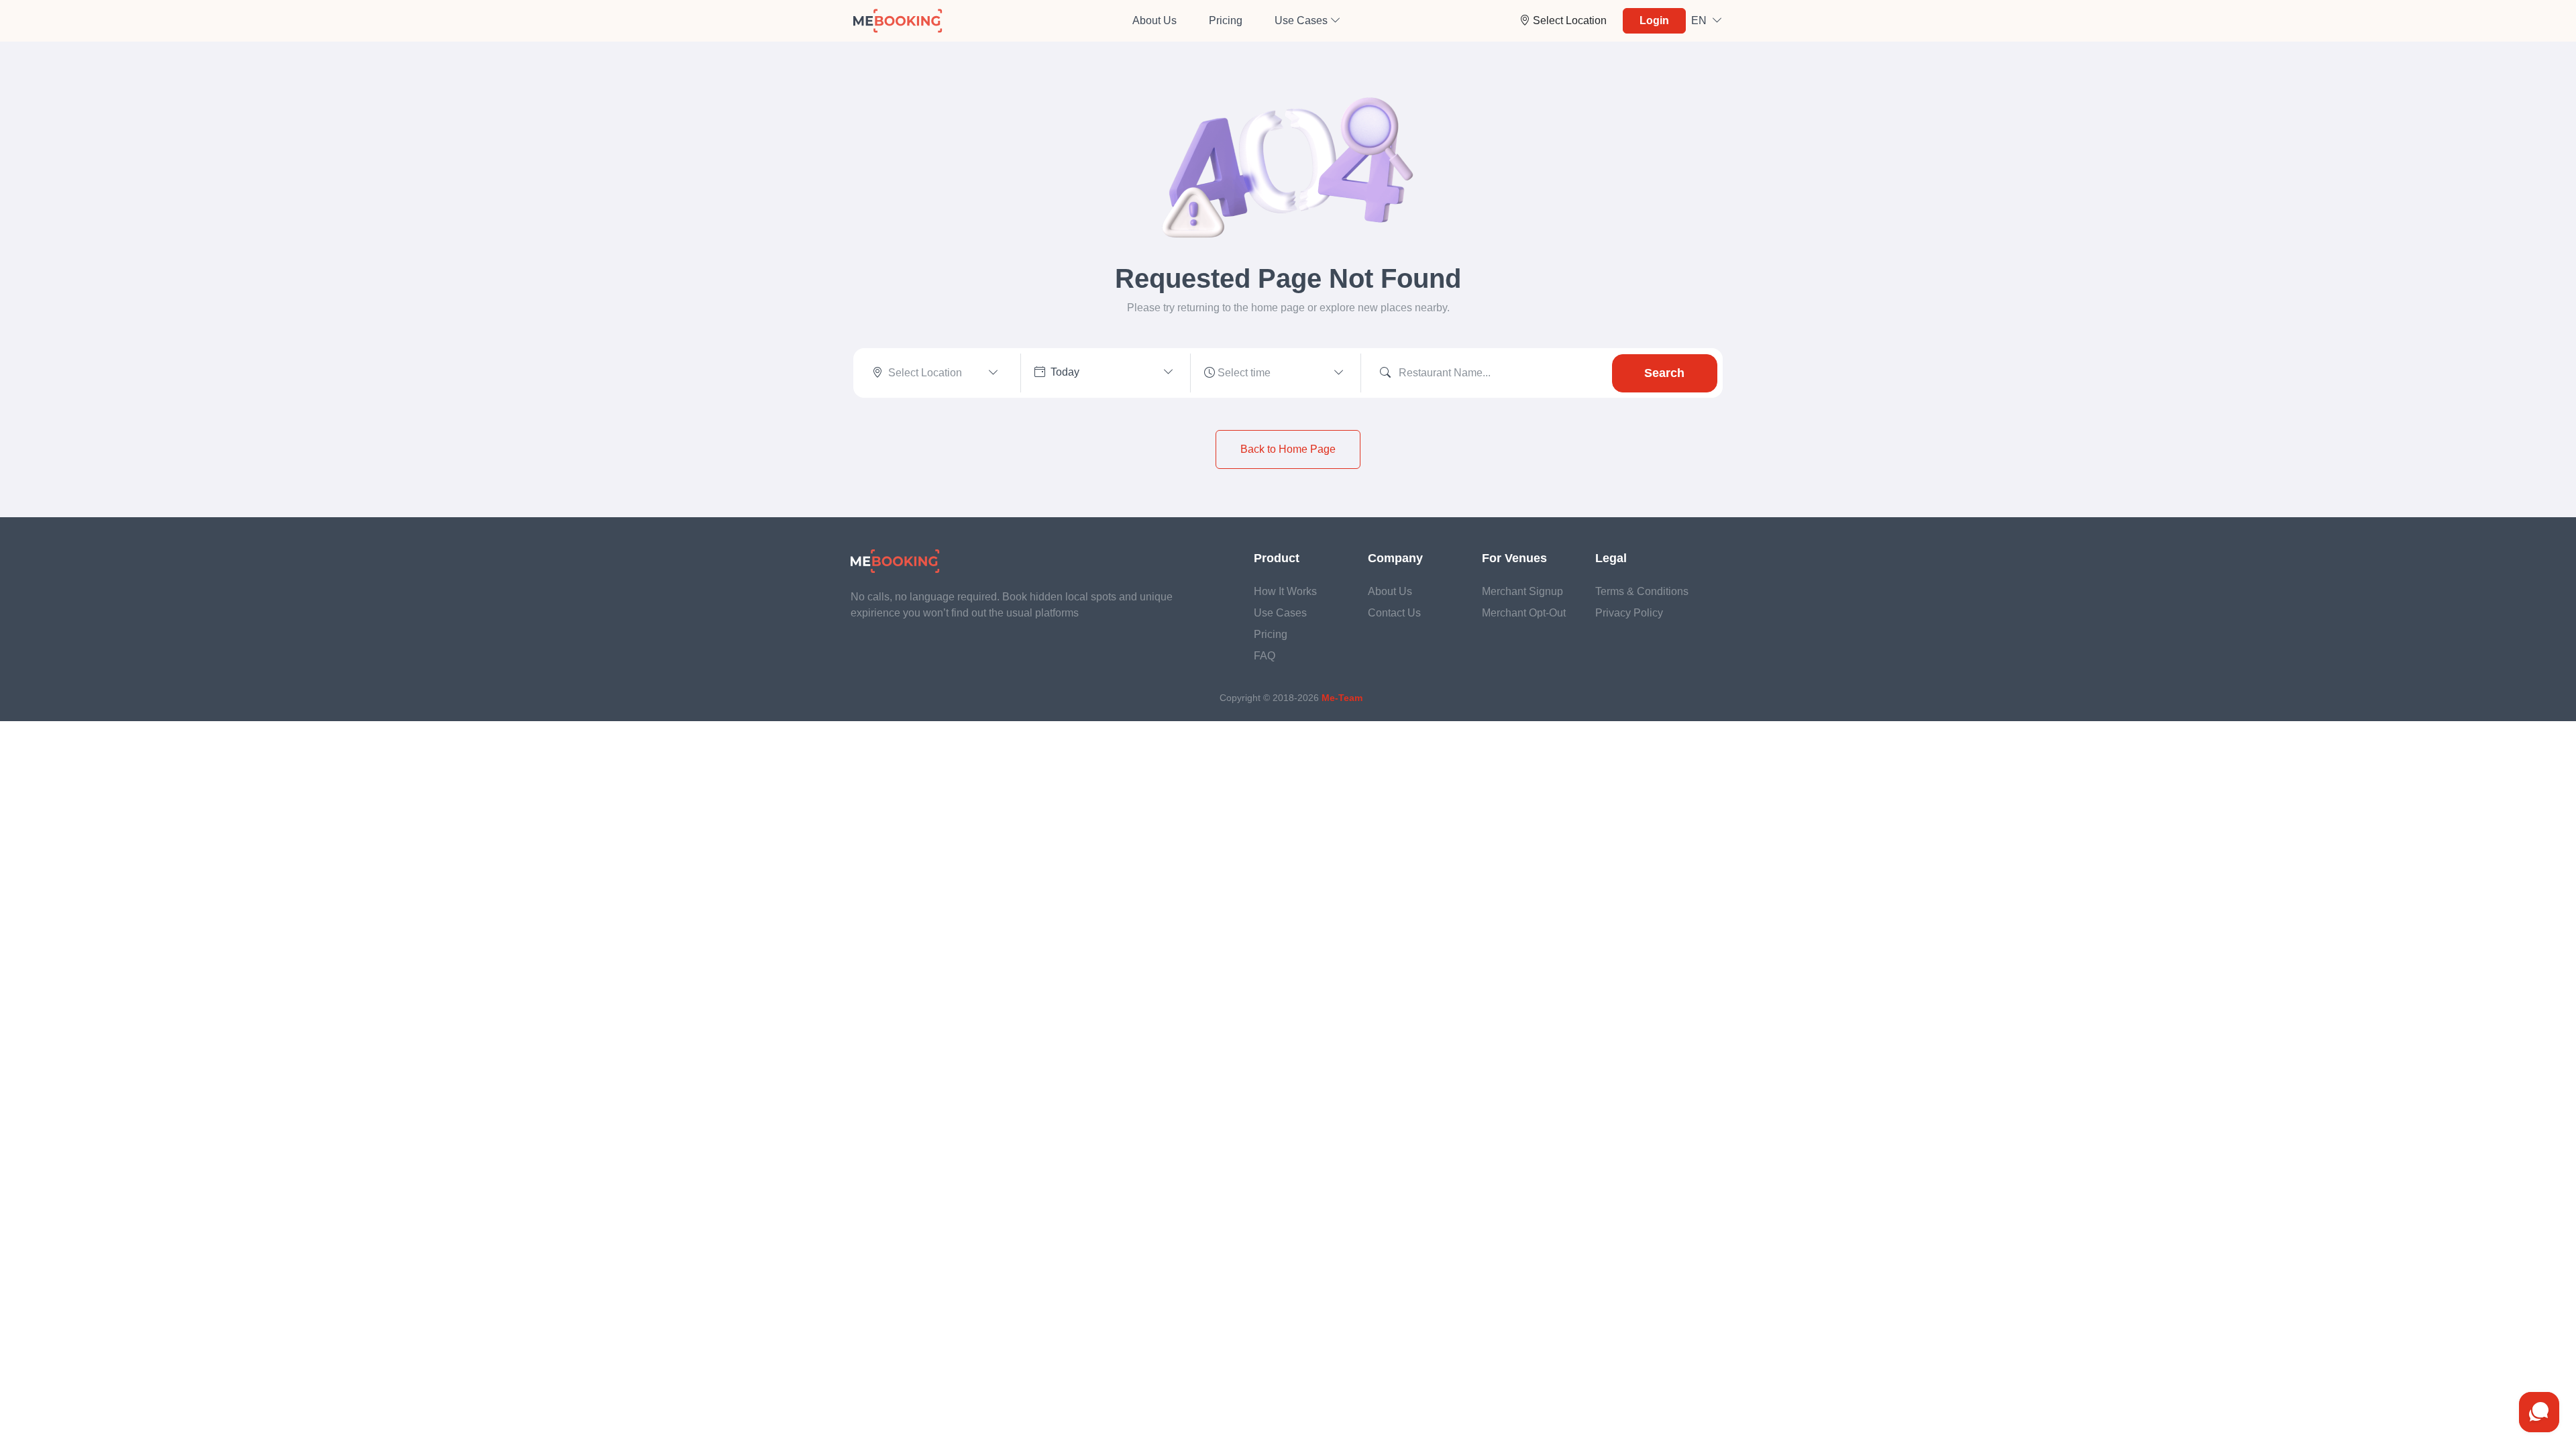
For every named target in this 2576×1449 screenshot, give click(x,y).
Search (1664, 373)
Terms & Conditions (1642, 591)
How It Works (1285, 591)
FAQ (1265, 656)
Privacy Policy (1629, 613)
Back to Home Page (1288, 449)
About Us (1155, 20)
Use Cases (1280, 613)
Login (1654, 20)
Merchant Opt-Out (1524, 613)
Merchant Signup (1522, 591)
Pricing (1226, 20)
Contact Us (1394, 613)
